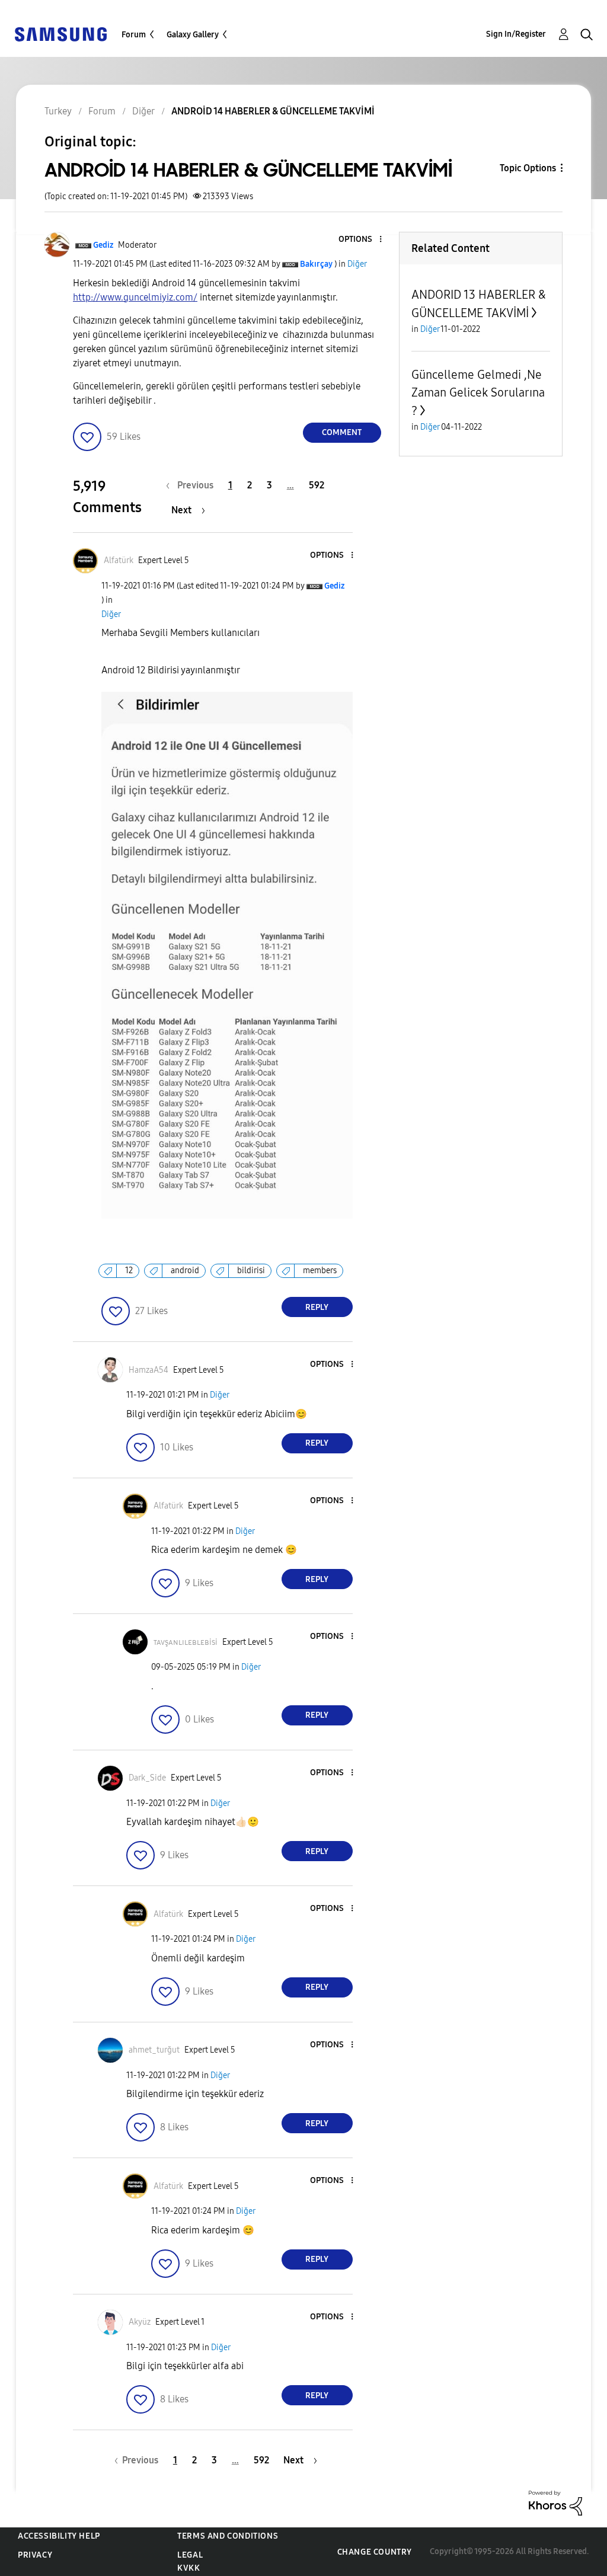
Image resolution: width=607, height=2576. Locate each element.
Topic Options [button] (528, 168)
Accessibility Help (59, 2536)
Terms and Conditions (228, 2536)
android (185, 1271)
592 (317, 485)
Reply (317, 1307)
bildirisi (251, 1271)
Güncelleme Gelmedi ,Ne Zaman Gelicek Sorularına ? (478, 393)
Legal (190, 2555)
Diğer (357, 264)
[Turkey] (60, 33)
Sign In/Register (516, 34)
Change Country (375, 2552)
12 (129, 1271)
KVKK (189, 2568)
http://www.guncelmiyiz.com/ (135, 297)
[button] (360, 240)
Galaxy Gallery (193, 35)
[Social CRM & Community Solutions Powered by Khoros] (555, 2502)
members (320, 1271)
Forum (134, 35)
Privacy (35, 2555)
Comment (342, 432)
